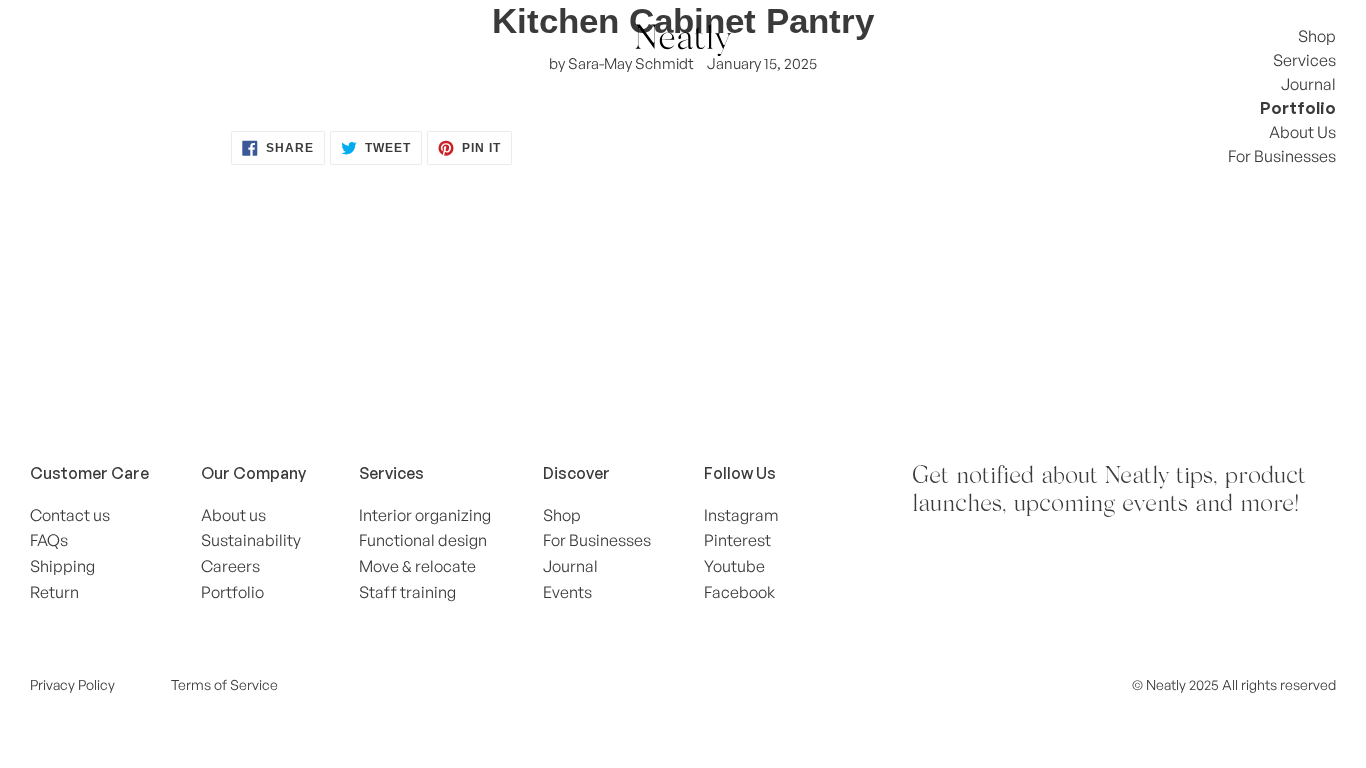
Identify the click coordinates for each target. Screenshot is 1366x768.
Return (54, 592)
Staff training (407, 592)
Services (1304, 60)
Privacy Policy (72, 684)
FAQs (49, 540)
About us (233, 515)
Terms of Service (224, 684)
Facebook (739, 592)
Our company (253, 473)
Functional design (423, 540)
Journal (1308, 84)
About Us (1302, 132)
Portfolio (1298, 108)
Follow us (740, 473)
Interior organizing (425, 515)
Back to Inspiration (698, 277)
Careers (230, 566)
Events (567, 592)
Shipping (62, 566)
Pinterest (737, 540)
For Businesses (1282, 156)
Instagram (741, 515)
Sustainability (251, 540)
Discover (576, 473)
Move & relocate (417, 566)
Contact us (70, 515)
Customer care (89, 473)
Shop (1317, 36)
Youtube (734, 566)
